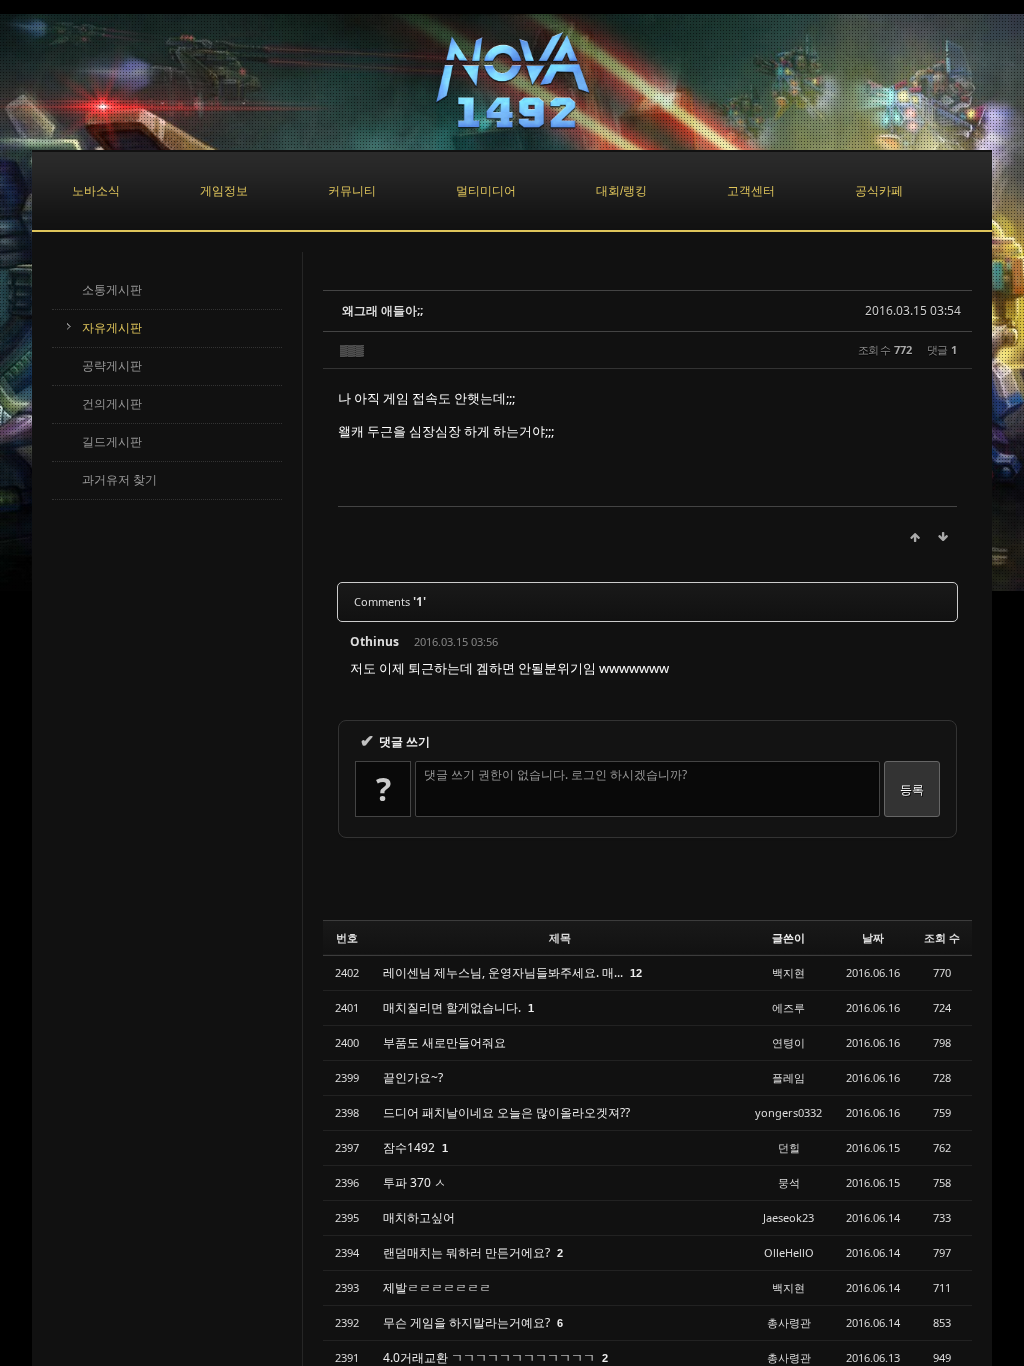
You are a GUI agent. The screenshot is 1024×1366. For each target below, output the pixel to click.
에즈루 (788, 1007)
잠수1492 (410, 1147)
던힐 (789, 1147)
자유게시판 (112, 328)
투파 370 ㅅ (414, 1182)
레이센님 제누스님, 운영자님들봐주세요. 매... (504, 972)
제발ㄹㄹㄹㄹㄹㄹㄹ (437, 1287)
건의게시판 (112, 404)
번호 (347, 937)
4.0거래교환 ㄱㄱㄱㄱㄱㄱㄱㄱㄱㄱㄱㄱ (490, 1357)
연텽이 (788, 1042)
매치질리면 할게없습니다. (453, 1007)
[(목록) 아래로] (943, 537)
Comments (390, 601)
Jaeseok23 (788, 1217)
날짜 (873, 937)
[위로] (915, 537)
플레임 (788, 1077)
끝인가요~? (413, 1077)
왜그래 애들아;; (382, 310)
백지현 (788, 972)
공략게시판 (112, 366)
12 (636, 973)
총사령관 (789, 1322)
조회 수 (942, 937)
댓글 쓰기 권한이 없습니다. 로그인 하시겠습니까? (555, 774)
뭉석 (789, 1182)
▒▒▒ (352, 349)
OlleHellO (789, 1252)
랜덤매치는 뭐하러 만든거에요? (468, 1252)
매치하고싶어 (419, 1217)
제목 (560, 937)
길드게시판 (112, 442)
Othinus (374, 641)
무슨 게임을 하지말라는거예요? (468, 1322)
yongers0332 (788, 1112)
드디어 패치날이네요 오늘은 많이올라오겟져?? (506, 1112)
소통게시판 (112, 290)
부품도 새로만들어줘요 (444, 1042)
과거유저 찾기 (119, 480)
